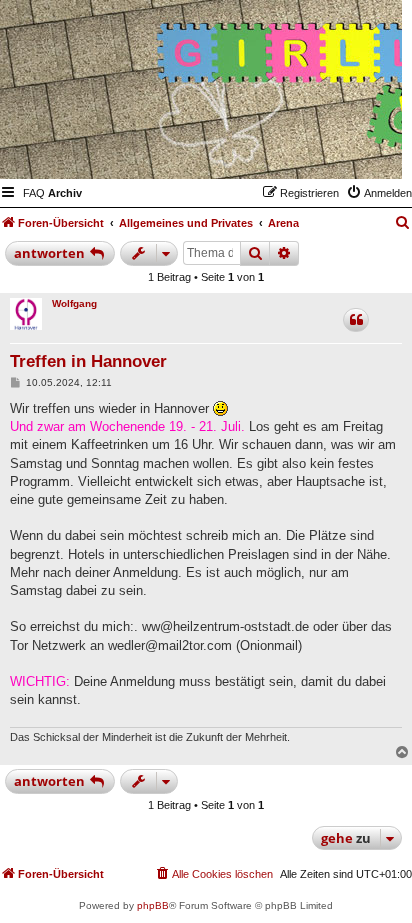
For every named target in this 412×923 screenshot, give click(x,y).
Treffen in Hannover (88, 361)
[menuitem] (34, 193)
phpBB (153, 905)
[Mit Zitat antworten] (356, 320)
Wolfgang (74, 303)
